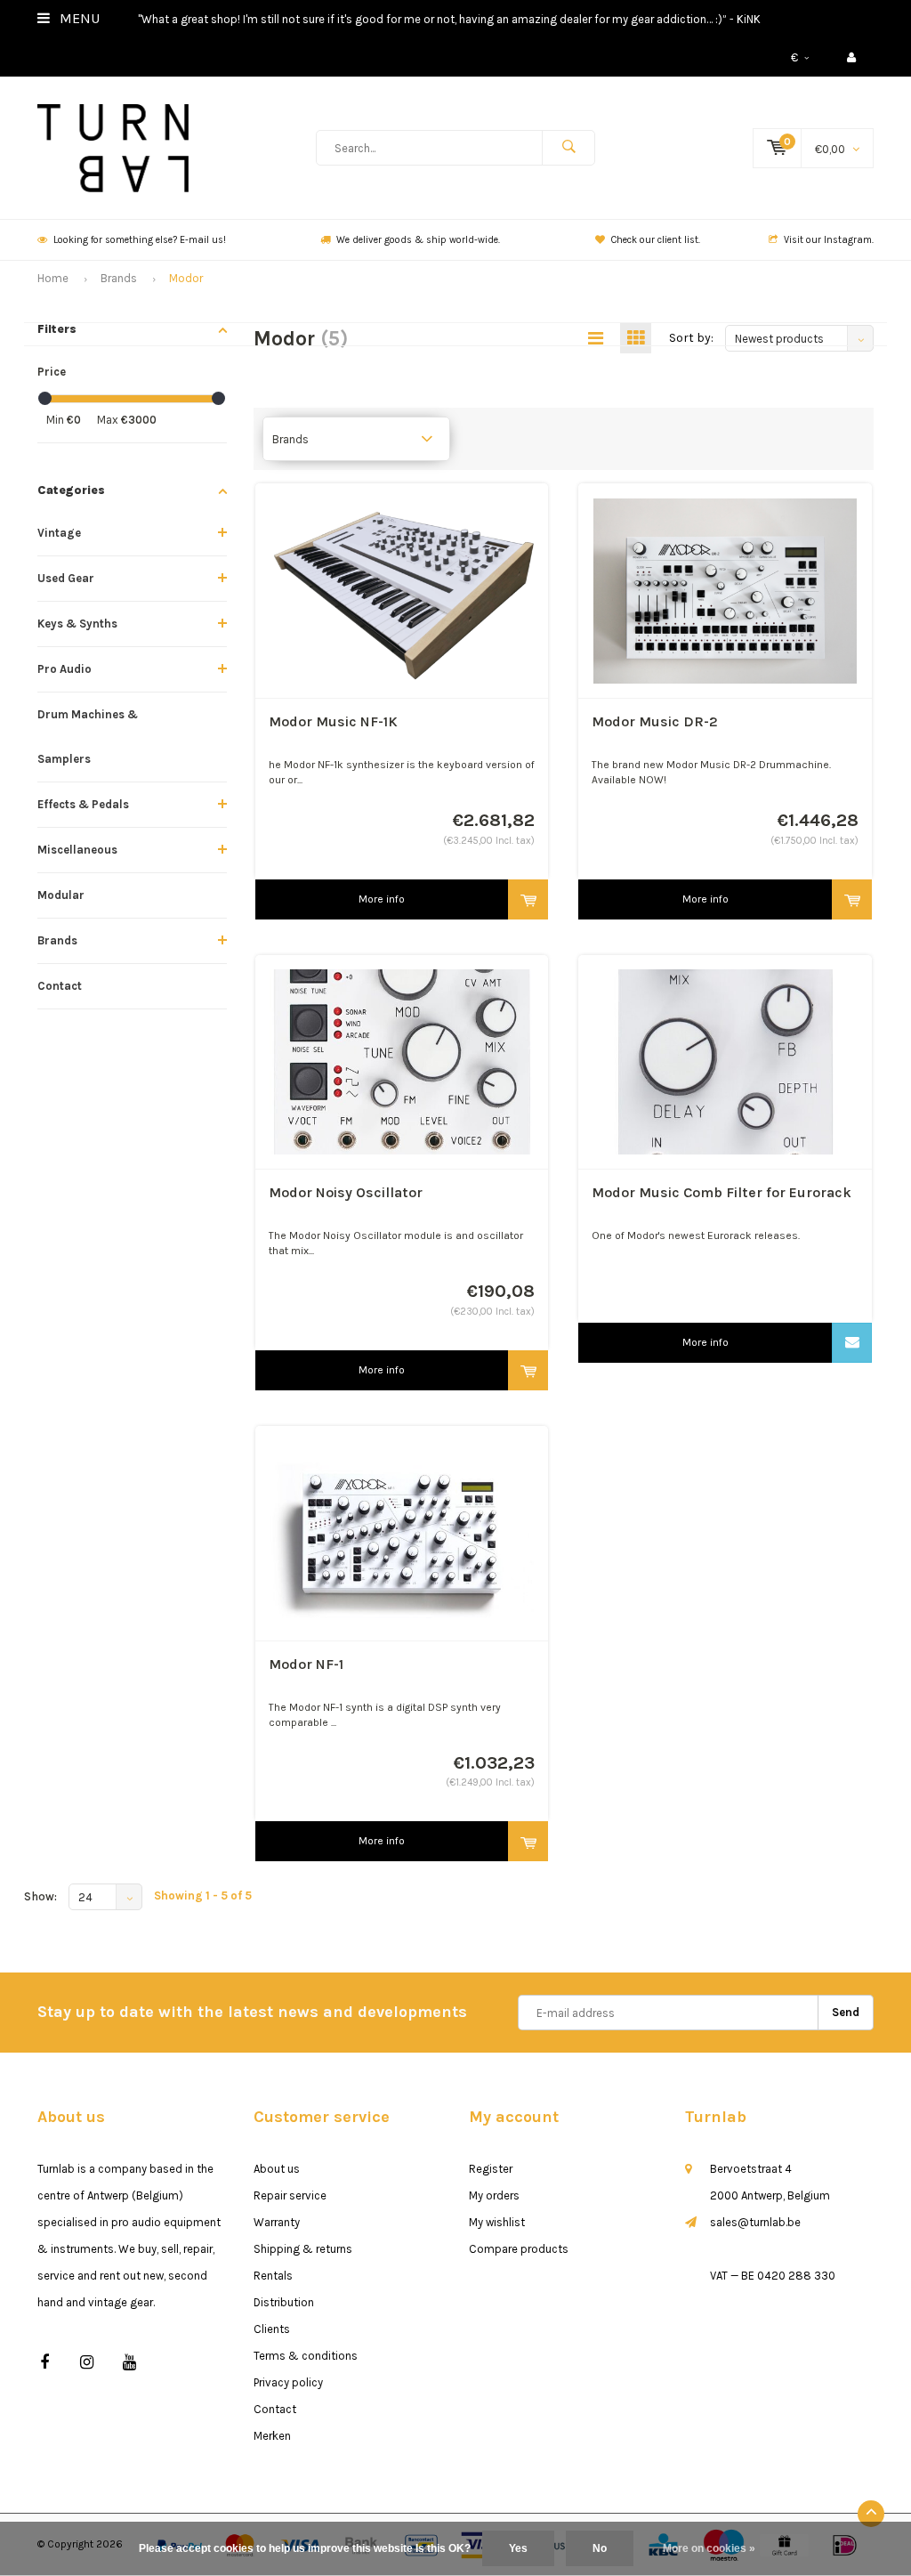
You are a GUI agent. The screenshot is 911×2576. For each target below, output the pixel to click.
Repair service (290, 2195)
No (600, 2548)
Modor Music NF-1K (333, 721)
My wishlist (497, 2222)
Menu (78, 18)
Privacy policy (288, 2382)
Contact (60, 986)
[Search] (568, 148)
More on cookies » (709, 2548)
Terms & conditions (306, 2356)
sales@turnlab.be (755, 2222)
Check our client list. (656, 240)
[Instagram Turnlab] (87, 2363)
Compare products (519, 2249)
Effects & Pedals (83, 804)
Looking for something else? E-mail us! (140, 240)
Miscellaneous (77, 850)
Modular (61, 895)
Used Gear (66, 578)
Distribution (284, 2302)
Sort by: (691, 338)
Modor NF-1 (306, 1664)
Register (491, 2169)
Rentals (273, 2276)
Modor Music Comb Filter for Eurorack (722, 1192)
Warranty (277, 2222)
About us (277, 2169)
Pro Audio (64, 669)
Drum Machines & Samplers (88, 737)
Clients (272, 2329)
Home (53, 278)
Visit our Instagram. (829, 240)
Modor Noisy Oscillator (346, 1192)
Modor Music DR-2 (655, 721)
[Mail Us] (852, 1343)
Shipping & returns (303, 2249)
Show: (40, 1896)
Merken (272, 2436)
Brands (119, 278)
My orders (494, 2195)
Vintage (59, 533)
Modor (186, 278)
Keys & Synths (77, 624)
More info (382, 899)
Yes (518, 2548)
